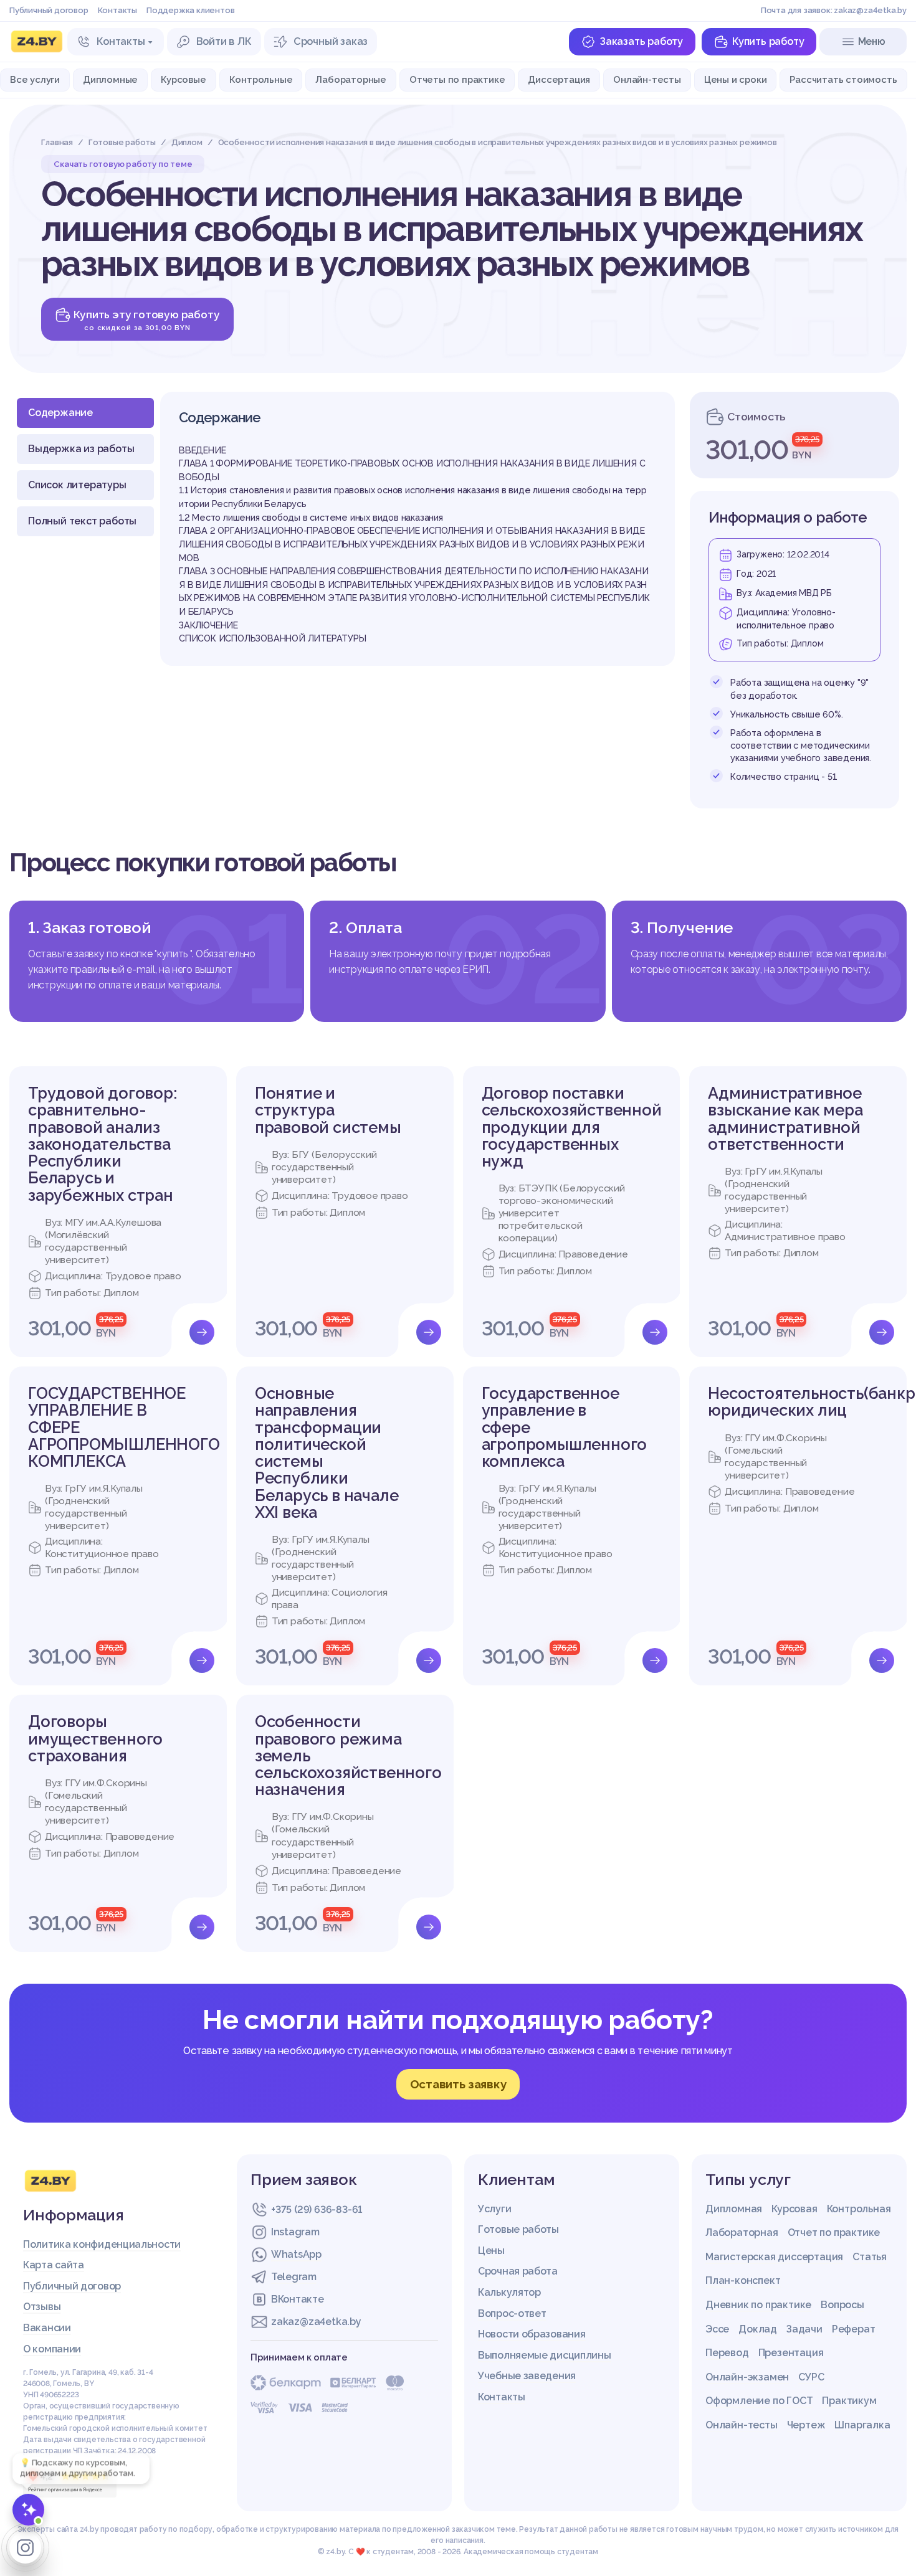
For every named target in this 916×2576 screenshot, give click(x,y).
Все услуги (35, 79)
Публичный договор (49, 10)
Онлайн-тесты (647, 79)
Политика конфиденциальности (102, 2244)
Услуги (494, 2209)
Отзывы (42, 2307)
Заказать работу (641, 41)
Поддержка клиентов (190, 10)
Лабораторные (351, 79)
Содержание (60, 413)
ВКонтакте (297, 2299)
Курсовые (183, 79)
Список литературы (77, 485)
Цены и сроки (736, 79)
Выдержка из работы (81, 449)
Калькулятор (509, 2292)
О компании (52, 2349)
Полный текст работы (82, 521)
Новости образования (532, 2334)
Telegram (294, 2277)
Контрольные (261, 79)
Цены (491, 2251)
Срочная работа (518, 2271)
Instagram (295, 2232)
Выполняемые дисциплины (544, 2355)
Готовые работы (518, 2229)
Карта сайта (54, 2265)
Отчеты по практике (457, 79)
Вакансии (47, 2328)
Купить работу (768, 41)
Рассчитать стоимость (843, 79)
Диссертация (559, 79)
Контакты (117, 10)
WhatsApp (296, 2254)
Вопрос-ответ (512, 2313)
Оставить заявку (458, 2084)
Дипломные (110, 79)
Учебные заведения (527, 2376)
